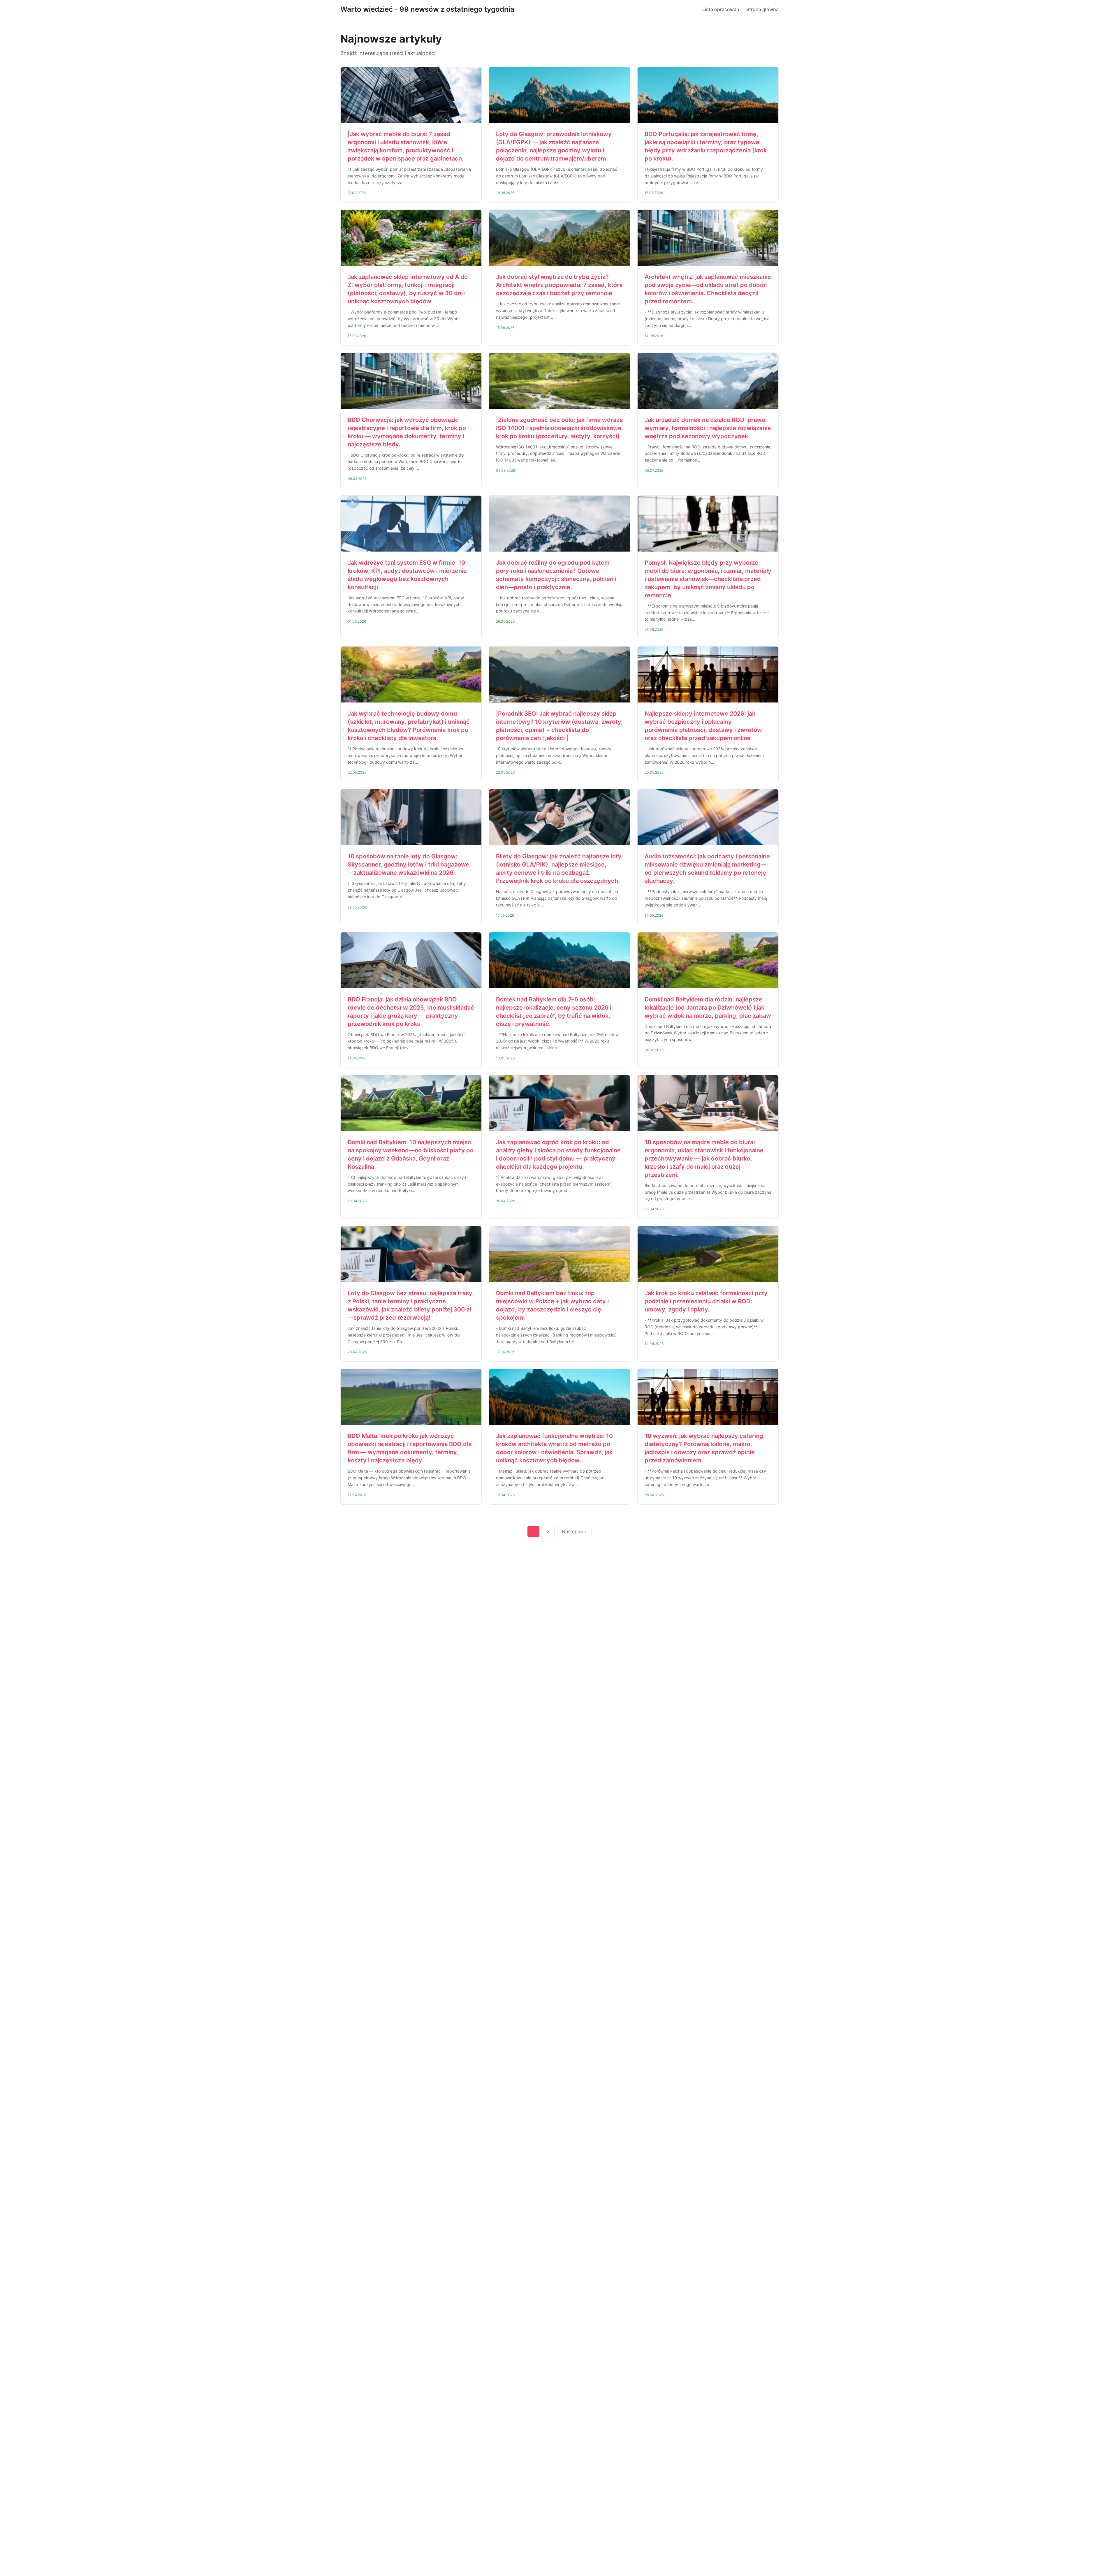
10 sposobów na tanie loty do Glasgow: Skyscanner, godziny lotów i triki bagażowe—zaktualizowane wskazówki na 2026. (409, 864)
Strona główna (762, 9)
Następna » (574, 1531)
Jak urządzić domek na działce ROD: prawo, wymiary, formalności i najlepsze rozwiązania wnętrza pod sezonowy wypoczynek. (708, 428)
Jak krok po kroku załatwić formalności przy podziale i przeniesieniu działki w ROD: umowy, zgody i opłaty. (706, 1301)
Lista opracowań (721, 9)
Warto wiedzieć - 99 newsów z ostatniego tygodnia (427, 9)
